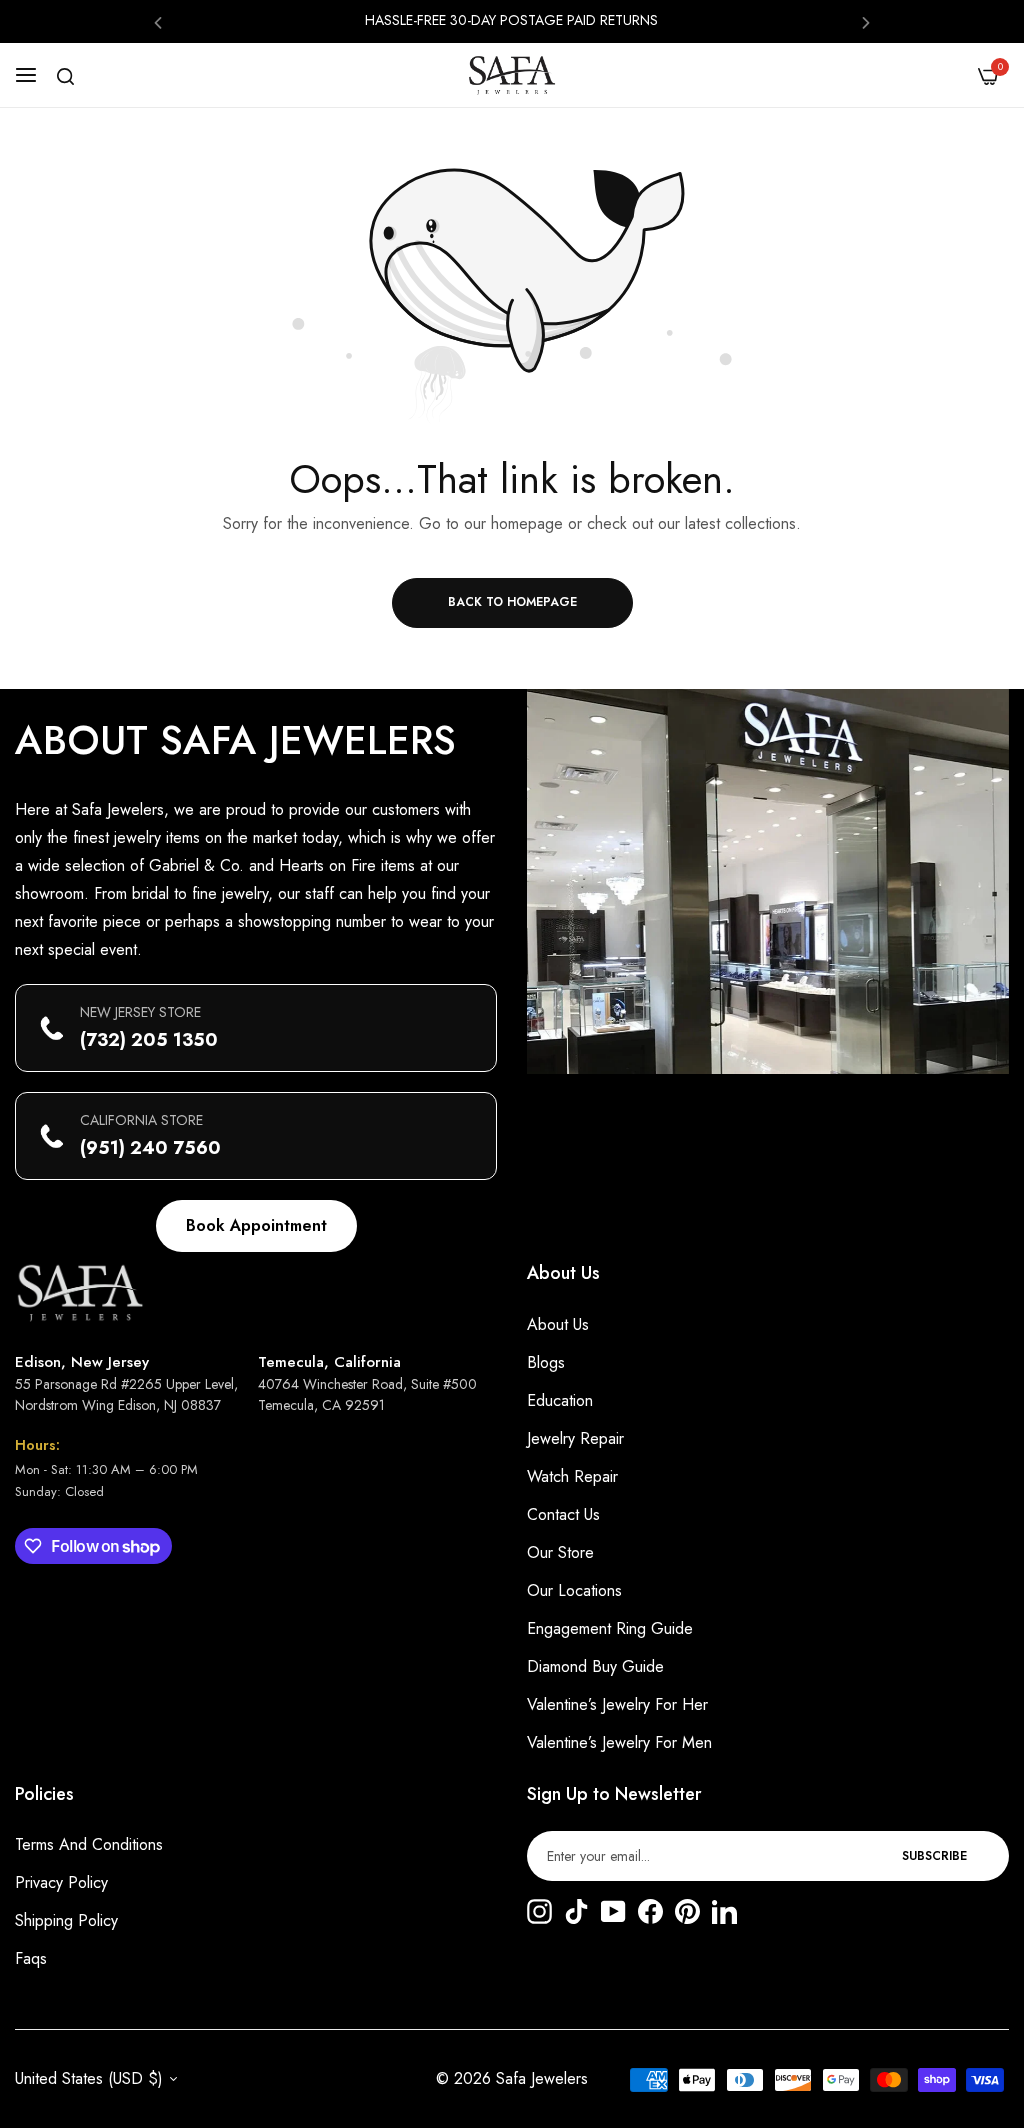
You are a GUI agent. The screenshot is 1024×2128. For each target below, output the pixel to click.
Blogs (546, 1362)
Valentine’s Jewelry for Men (619, 1742)
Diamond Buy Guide (595, 1666)
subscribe (934, 1856)
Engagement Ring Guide (610, 1628)
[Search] (65, 76)
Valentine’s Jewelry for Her (617, 1704)
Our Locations (574, 1590)
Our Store (560, 1552)
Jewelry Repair (575, 1438)
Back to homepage (512, 602)
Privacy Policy (61, 1882)
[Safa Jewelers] (512, 75)
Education (560, 1400)
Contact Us (563, 1514)
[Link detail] (539, 1913)
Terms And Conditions (89, 1844)
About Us (558, 1324)
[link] (768, 881)
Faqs (31, 1958)
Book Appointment (256, 1225)
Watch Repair (572, 1476)
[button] (158, 21)
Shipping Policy (66, 1920)
